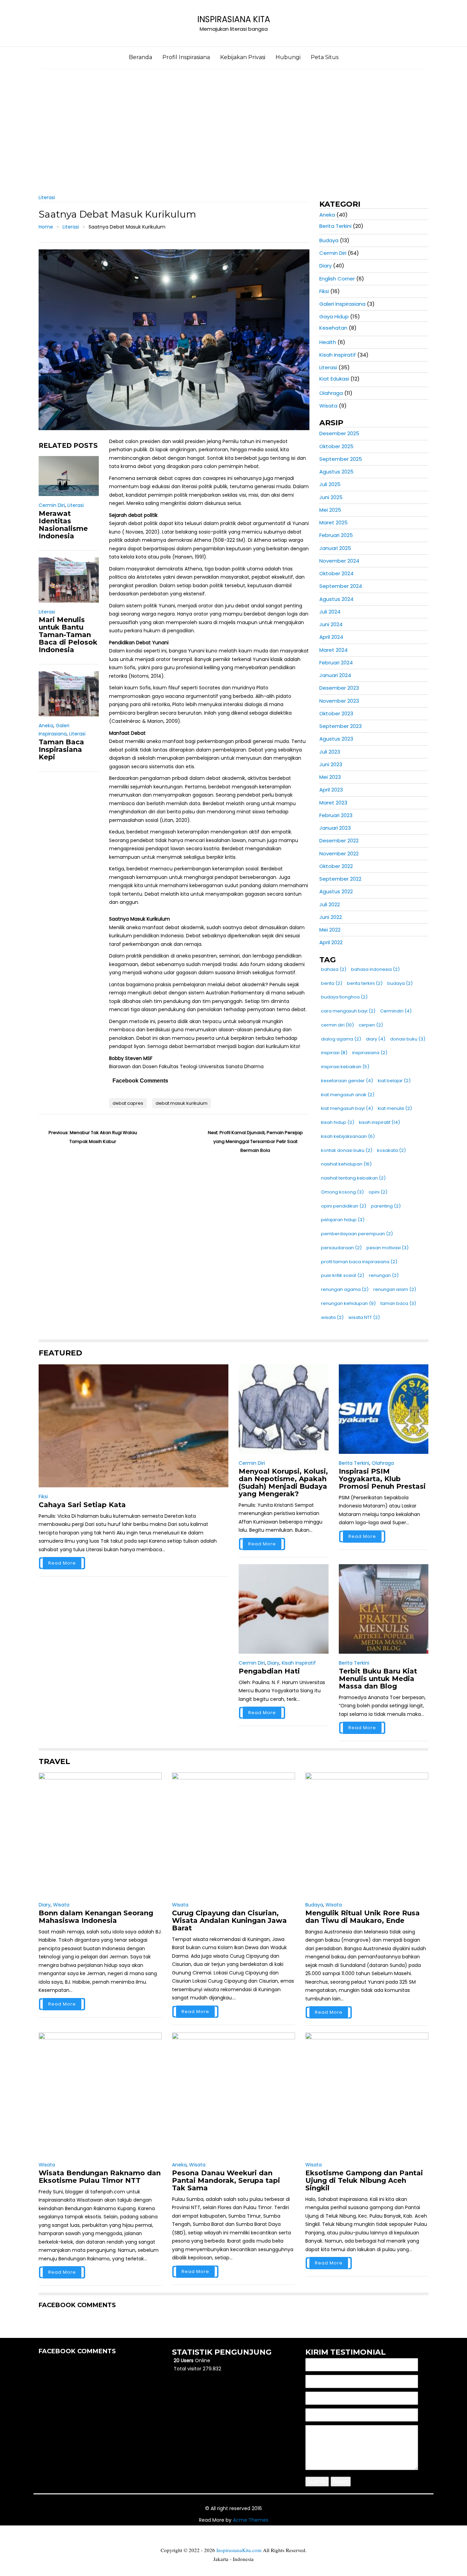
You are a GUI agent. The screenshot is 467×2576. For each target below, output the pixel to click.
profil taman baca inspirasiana (359, 1262)
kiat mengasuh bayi (347, 1108)
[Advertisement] (233, 127)
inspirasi (334, 1053)
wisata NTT (364, 1317)
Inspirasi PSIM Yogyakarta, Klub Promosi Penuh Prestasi (382, 1479)
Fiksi (324, 291)
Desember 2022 (339, 841)
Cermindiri (396, 1011)
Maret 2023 (333, 803)
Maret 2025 (333, 522)
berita (332, 983)
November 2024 (339, 561)
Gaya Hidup (334, 316)
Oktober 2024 (336, 573)
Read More (62, 1563)
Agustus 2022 (336, 891)
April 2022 (331, 942)
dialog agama (341, 1039)
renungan (384, 1275)
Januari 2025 (335, 548)
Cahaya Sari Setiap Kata (82, 1505)
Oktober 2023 (336, 713)
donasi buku (408, 1039)
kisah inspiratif (379, 1122)
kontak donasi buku (347, 1150)
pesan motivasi (388, 1248)
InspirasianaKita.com (239, 2550)
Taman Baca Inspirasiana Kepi (61, 749)
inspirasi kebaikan (345, 1067)
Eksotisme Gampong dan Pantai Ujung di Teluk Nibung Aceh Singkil (364, 2180)
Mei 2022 (330, 930)
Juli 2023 (330, 752)
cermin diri (337, 1025)
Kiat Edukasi (334, 379)
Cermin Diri (52, 505)
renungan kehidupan (348, 1303)
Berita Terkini (335, 226)
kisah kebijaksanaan (348, 1136)
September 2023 (341, 726)
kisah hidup (338, 1122)
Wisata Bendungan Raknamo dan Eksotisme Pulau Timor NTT (100, 2177)
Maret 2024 (333, 650)
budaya (400, 983)
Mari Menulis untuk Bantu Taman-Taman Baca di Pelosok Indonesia (68, 635)
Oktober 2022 (336, 866)
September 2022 (340, 879)
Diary (325, 266)
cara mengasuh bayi (348, 1011)
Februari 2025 (336, 535)
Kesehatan (333, 328)
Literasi (47, 197)
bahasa (334, 969)
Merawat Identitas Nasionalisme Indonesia (63, 525)
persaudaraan (341, 1248)
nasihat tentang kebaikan (353, 1178)
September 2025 (341, 459)
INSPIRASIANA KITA (234, 19)
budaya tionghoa (344, 997)
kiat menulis (395, 1108)
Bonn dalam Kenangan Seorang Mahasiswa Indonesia (96, 1917)
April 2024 (331, 637)
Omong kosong (342, 1192)
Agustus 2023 (336, 739)
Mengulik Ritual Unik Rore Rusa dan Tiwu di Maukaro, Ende (363, 1917)
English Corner (337, 279)
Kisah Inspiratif (338, 355)
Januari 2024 (335, 675)
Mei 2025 (330, 510)
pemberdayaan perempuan (357, 1234)
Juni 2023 (331, 764)
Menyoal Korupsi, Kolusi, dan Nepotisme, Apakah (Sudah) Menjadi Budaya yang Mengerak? (283, 1483)
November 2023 (339, 701)
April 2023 (331, 790)
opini (378, 1192)
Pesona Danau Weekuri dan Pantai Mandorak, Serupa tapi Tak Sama (226, 2180)
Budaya (329, 240)
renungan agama (345, 1289)
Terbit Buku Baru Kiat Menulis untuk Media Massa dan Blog (378, 1679)
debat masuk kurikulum (182, 1103)
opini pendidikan (344, 1206)
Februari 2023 (336, 815)
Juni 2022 (331, 917)
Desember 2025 (339, 433)
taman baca (398, 1303)
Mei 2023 (330, 777)
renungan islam (395, 1289)
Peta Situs (325, 57)
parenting (386, 1206)
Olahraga (331, 393)
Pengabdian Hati (269, 1671)
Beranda (141, 57)
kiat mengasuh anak (348, 1095)
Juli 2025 (330, 484)
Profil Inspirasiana (186, 57)
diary (376, 1039)
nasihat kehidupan (346, 1164)
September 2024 (341, 586)
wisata (332, 1317)
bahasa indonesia (375, 969)
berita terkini (365, 983)
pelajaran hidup (343, 1220)
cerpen (371, 1025)
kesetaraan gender (347, 1081)
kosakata (391, 1150)
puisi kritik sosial (343, 1275)
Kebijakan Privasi (243, 57)
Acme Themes (251, 2520)
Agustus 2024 (336, 599)
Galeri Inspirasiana (342, 304)
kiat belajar (394, 1081)
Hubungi (288, 57)
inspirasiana (370, 1053)
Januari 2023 (335, 828)
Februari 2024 (336, 663)
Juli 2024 (330, 612)
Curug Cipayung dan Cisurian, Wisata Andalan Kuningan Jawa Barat (229, 1920)
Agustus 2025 (336, 472)
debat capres (128, 1103)
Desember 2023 (339, 688)
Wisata (328, 406)
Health (328, 342)
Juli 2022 (330, 904)
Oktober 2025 (336, 446)
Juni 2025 (331, 497)
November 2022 (339, 853)
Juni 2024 (331, 624)
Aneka (46, 726)
